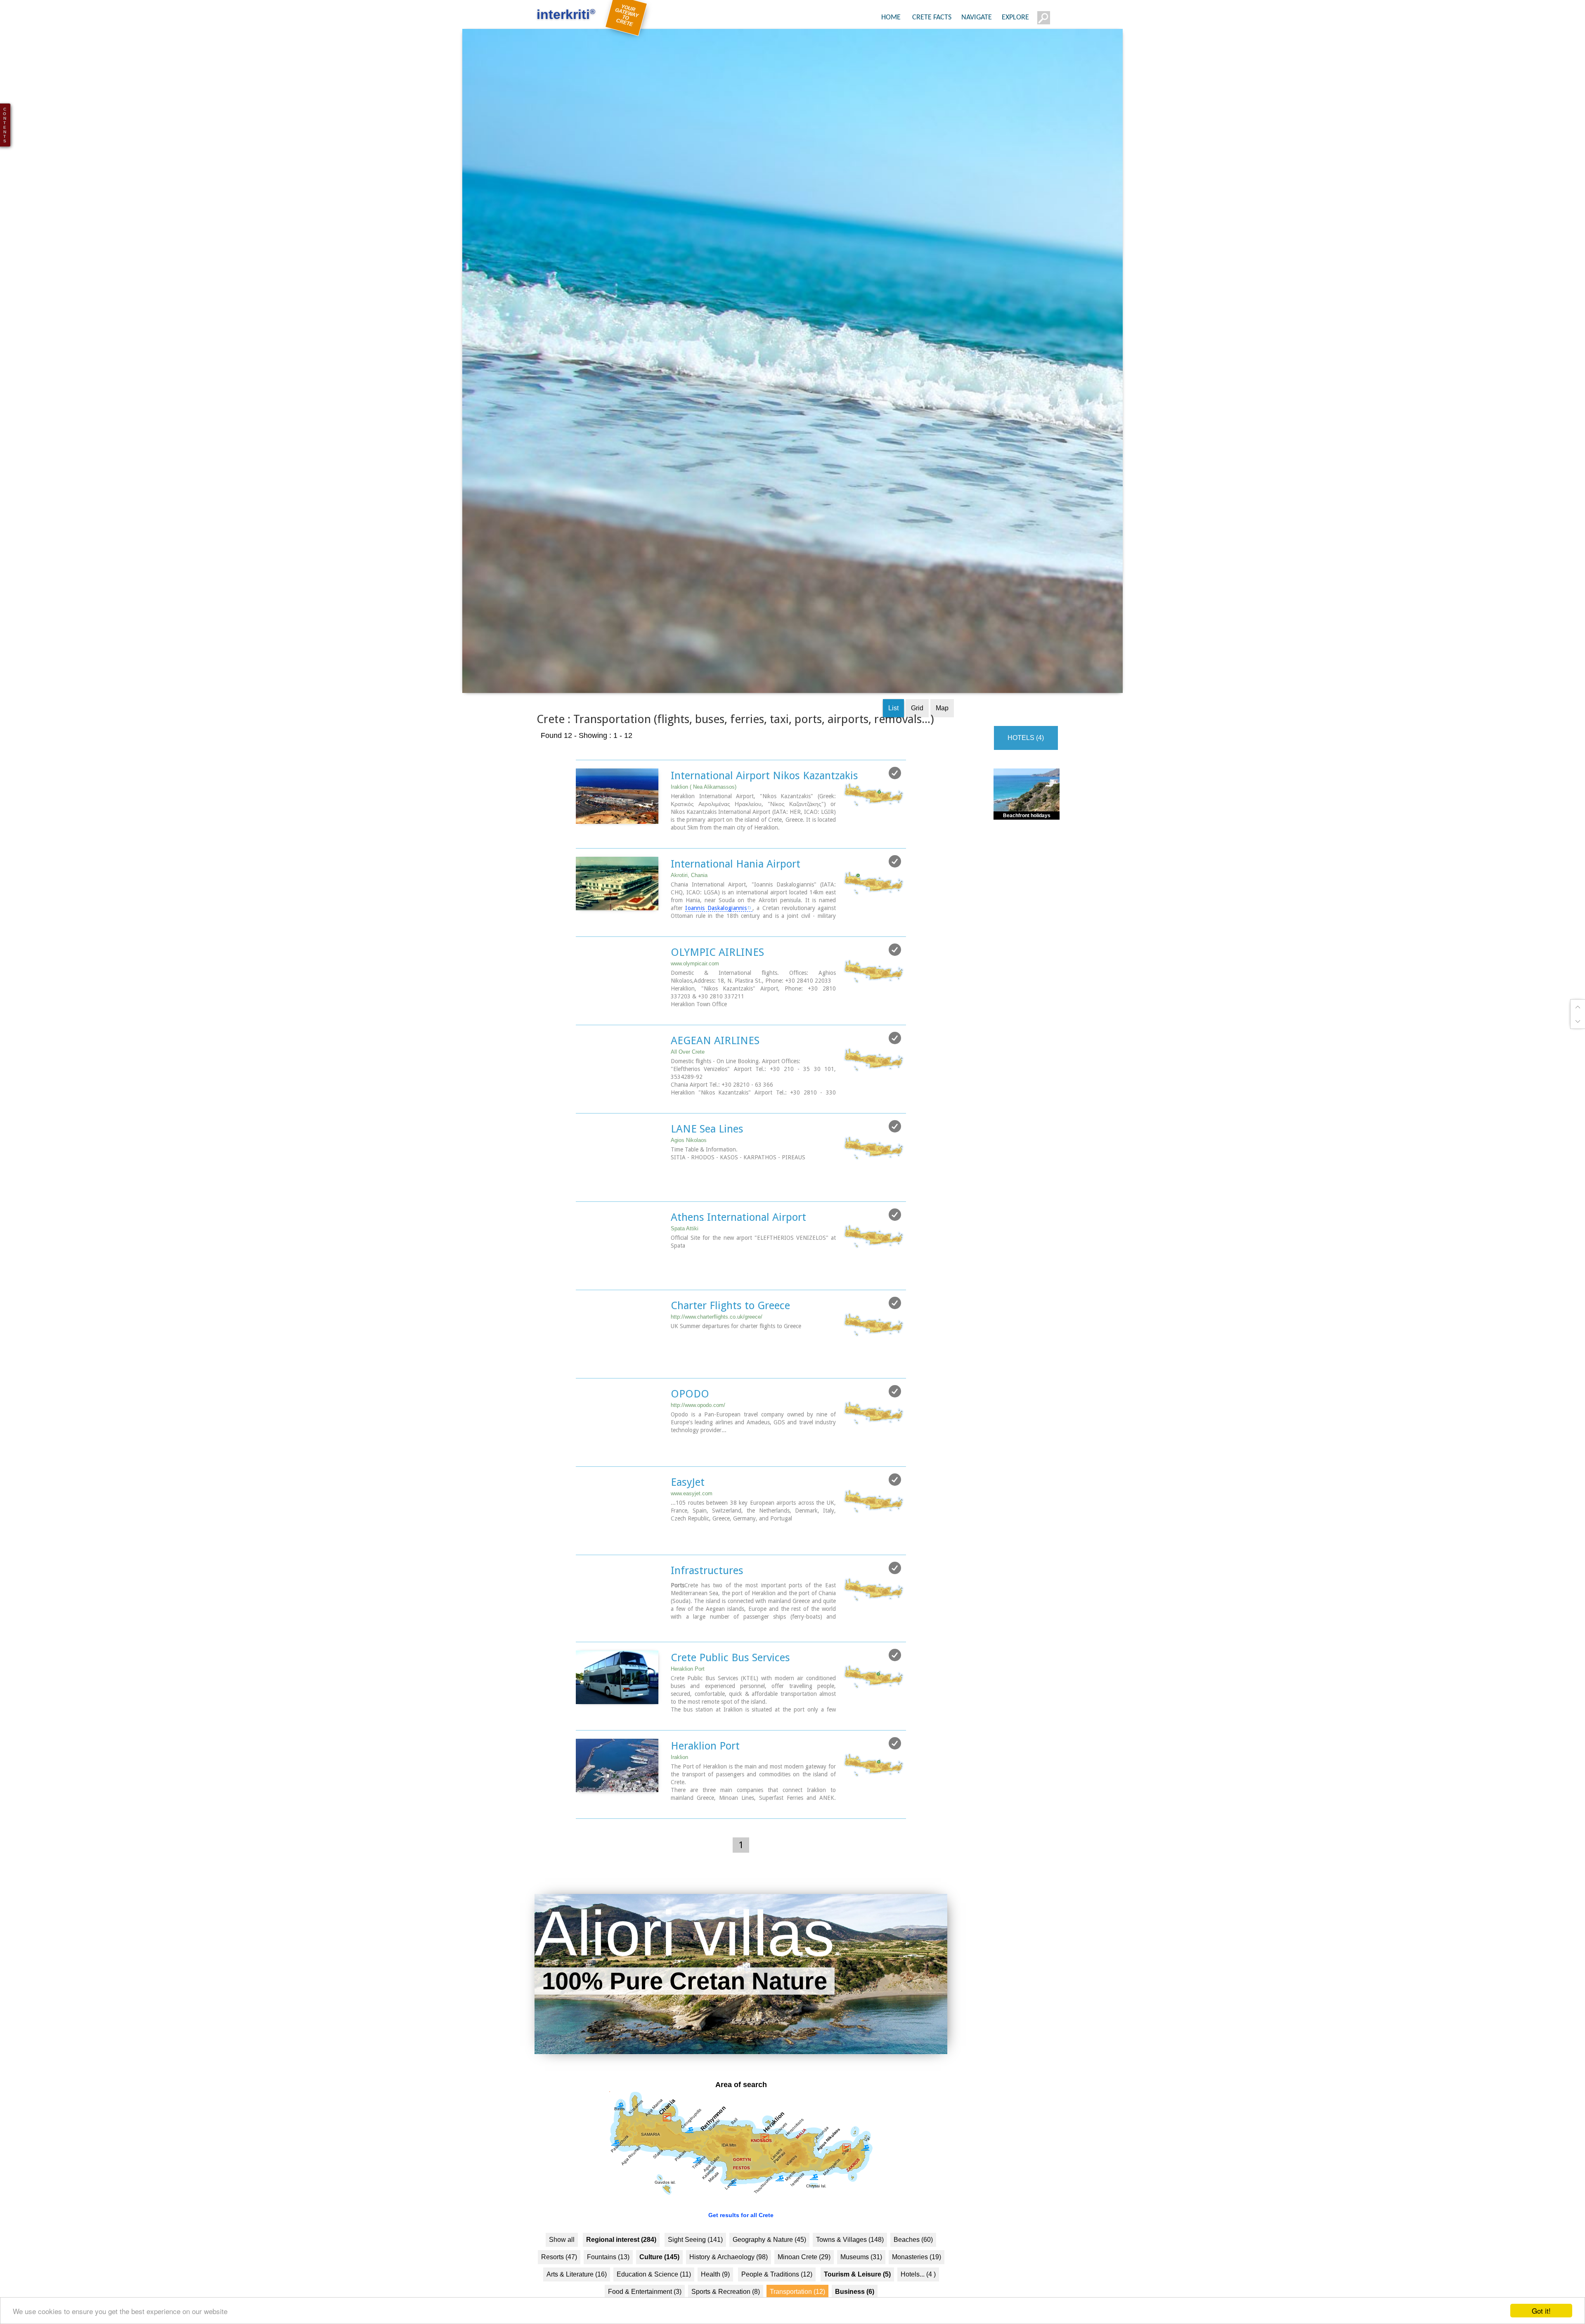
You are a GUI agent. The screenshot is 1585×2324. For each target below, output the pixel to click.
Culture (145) (659, 2290)
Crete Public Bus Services (730, 1690)
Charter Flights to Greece (730, 1338)
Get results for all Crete (741, 2248)
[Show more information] (580, 869)
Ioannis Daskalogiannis (716, 941)
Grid (917, 741)
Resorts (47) (559, 2290)
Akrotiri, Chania (689, 908)
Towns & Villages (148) (850, 2273)
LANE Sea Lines (707, 1162)
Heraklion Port (688, 1702)
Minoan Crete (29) (804, 2290)
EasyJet (688, 1515)
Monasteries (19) (917, 2290)
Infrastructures (707, 1603)
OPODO (690, 1427)
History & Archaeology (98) (729, 2290)
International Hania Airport (736, 897)
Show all (562, 2273)
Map (942, 741)
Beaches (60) (913, 2273)
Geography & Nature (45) (769, 2273)
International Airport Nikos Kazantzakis (764, 809)
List (893, 741)
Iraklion (679, 1790)
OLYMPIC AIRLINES (717, 985)
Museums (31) (861, 2290)
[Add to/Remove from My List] (895, 806)
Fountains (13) (608, 2290)
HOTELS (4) (1026, 771)
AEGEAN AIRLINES (715, 1073)
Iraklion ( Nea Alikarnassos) (704, 820)
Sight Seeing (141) (695, 2273)
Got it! (1541, 2311)
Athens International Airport (738, 1250)
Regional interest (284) (621, 2273)
